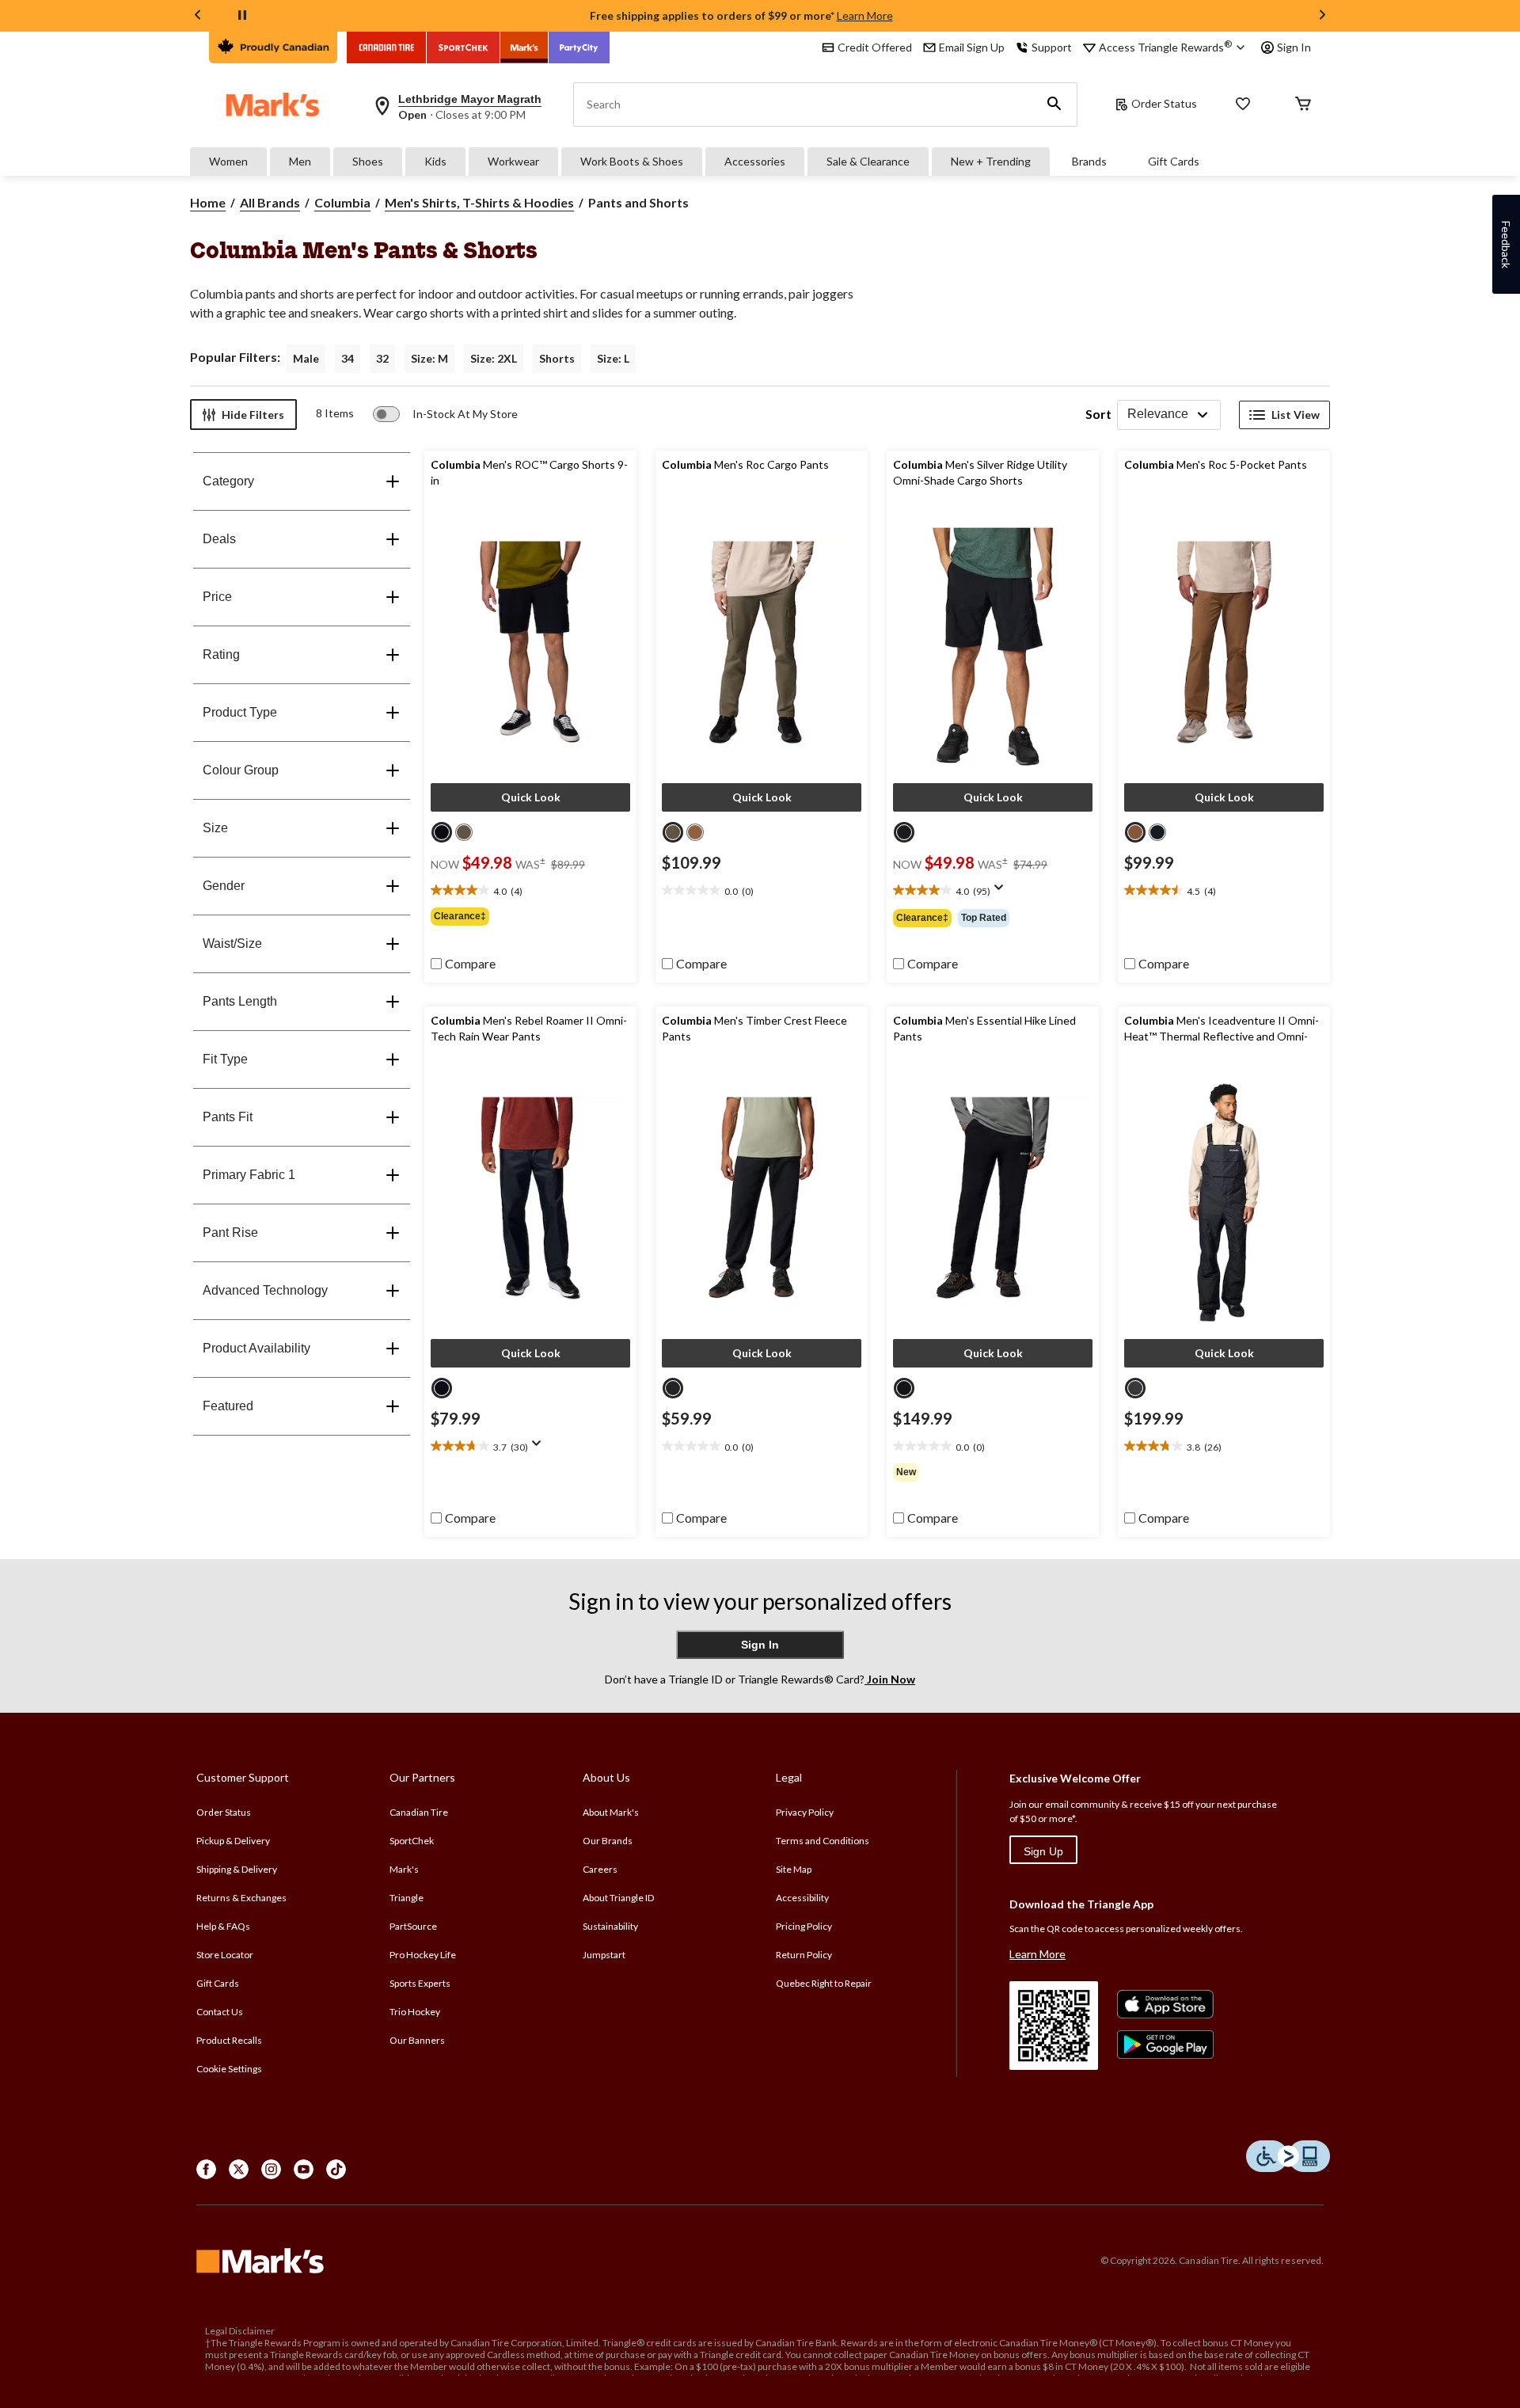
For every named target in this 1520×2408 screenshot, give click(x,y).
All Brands (270, 202)
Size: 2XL (494, 358)
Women (228, 161)
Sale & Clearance (868, 161)
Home (208, 202)
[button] (1054, 105)
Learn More (865, 15)
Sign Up (1043, 1851)
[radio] (442, 832)
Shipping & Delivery (237, 1869)
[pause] (242, 16)
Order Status (1164, 103)
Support (1052, 47)
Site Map (794, 1869)
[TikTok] (336, 2169)
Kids (435, 161)
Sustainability (610, 1926)
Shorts (557, 358)
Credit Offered (875, 47)
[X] (239, 2169)
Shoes (368, 161)
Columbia (342, 202)
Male (306, 358)
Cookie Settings (229, 2069)
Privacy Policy (805, 1812)
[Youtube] (304, 2169)
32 (382, 358)
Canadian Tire (419, 1812)
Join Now (890, 1679)
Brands (1089, 161)
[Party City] (579, 48)
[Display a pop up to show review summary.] (1002, 892)
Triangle (407, 1898)
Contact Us (220, 2012)
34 (348, 358)
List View (1296, 415)
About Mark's (611, 1812)
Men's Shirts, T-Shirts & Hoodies (479, 202)
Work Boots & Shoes (632, 161)
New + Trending (991, 161)
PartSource (413, 1926)
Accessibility (802, 1898)
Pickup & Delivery (233, 1841)
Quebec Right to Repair (824, 1983)
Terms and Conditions (823, 1841)
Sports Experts (420, 1983)
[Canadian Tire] (387, 48)
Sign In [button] (1294, 47)
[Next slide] (1322, 16)
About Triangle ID (618, 1898)
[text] (530, 891)
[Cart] (1303, 105)
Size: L (613, 358)
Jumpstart (604, 1955)
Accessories (755, 161)
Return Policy (804, 1955)
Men (300, 161)
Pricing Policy (804, 1926)
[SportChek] (464, 48)
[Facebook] (206, 2169)
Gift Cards (1174, 161)
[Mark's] (524, 48)
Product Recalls (229, 2040)
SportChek (412, 1841)
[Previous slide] (198, 16)
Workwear (513, 161)
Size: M (429, 358)
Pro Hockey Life (423, 1955)
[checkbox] (463, 964)
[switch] (445, 414)
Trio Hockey (415, 2012)
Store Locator (225, 1955)
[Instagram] (271, 2169)
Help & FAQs (223, 1926)
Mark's (404, 1869)
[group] (530, 916)
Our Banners (417, 2040)
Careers (600, 1869)
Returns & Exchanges (241, 1898)
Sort (1098, 414)
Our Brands (608, 1841)
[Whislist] (1243, 105)
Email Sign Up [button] (972, 47)
